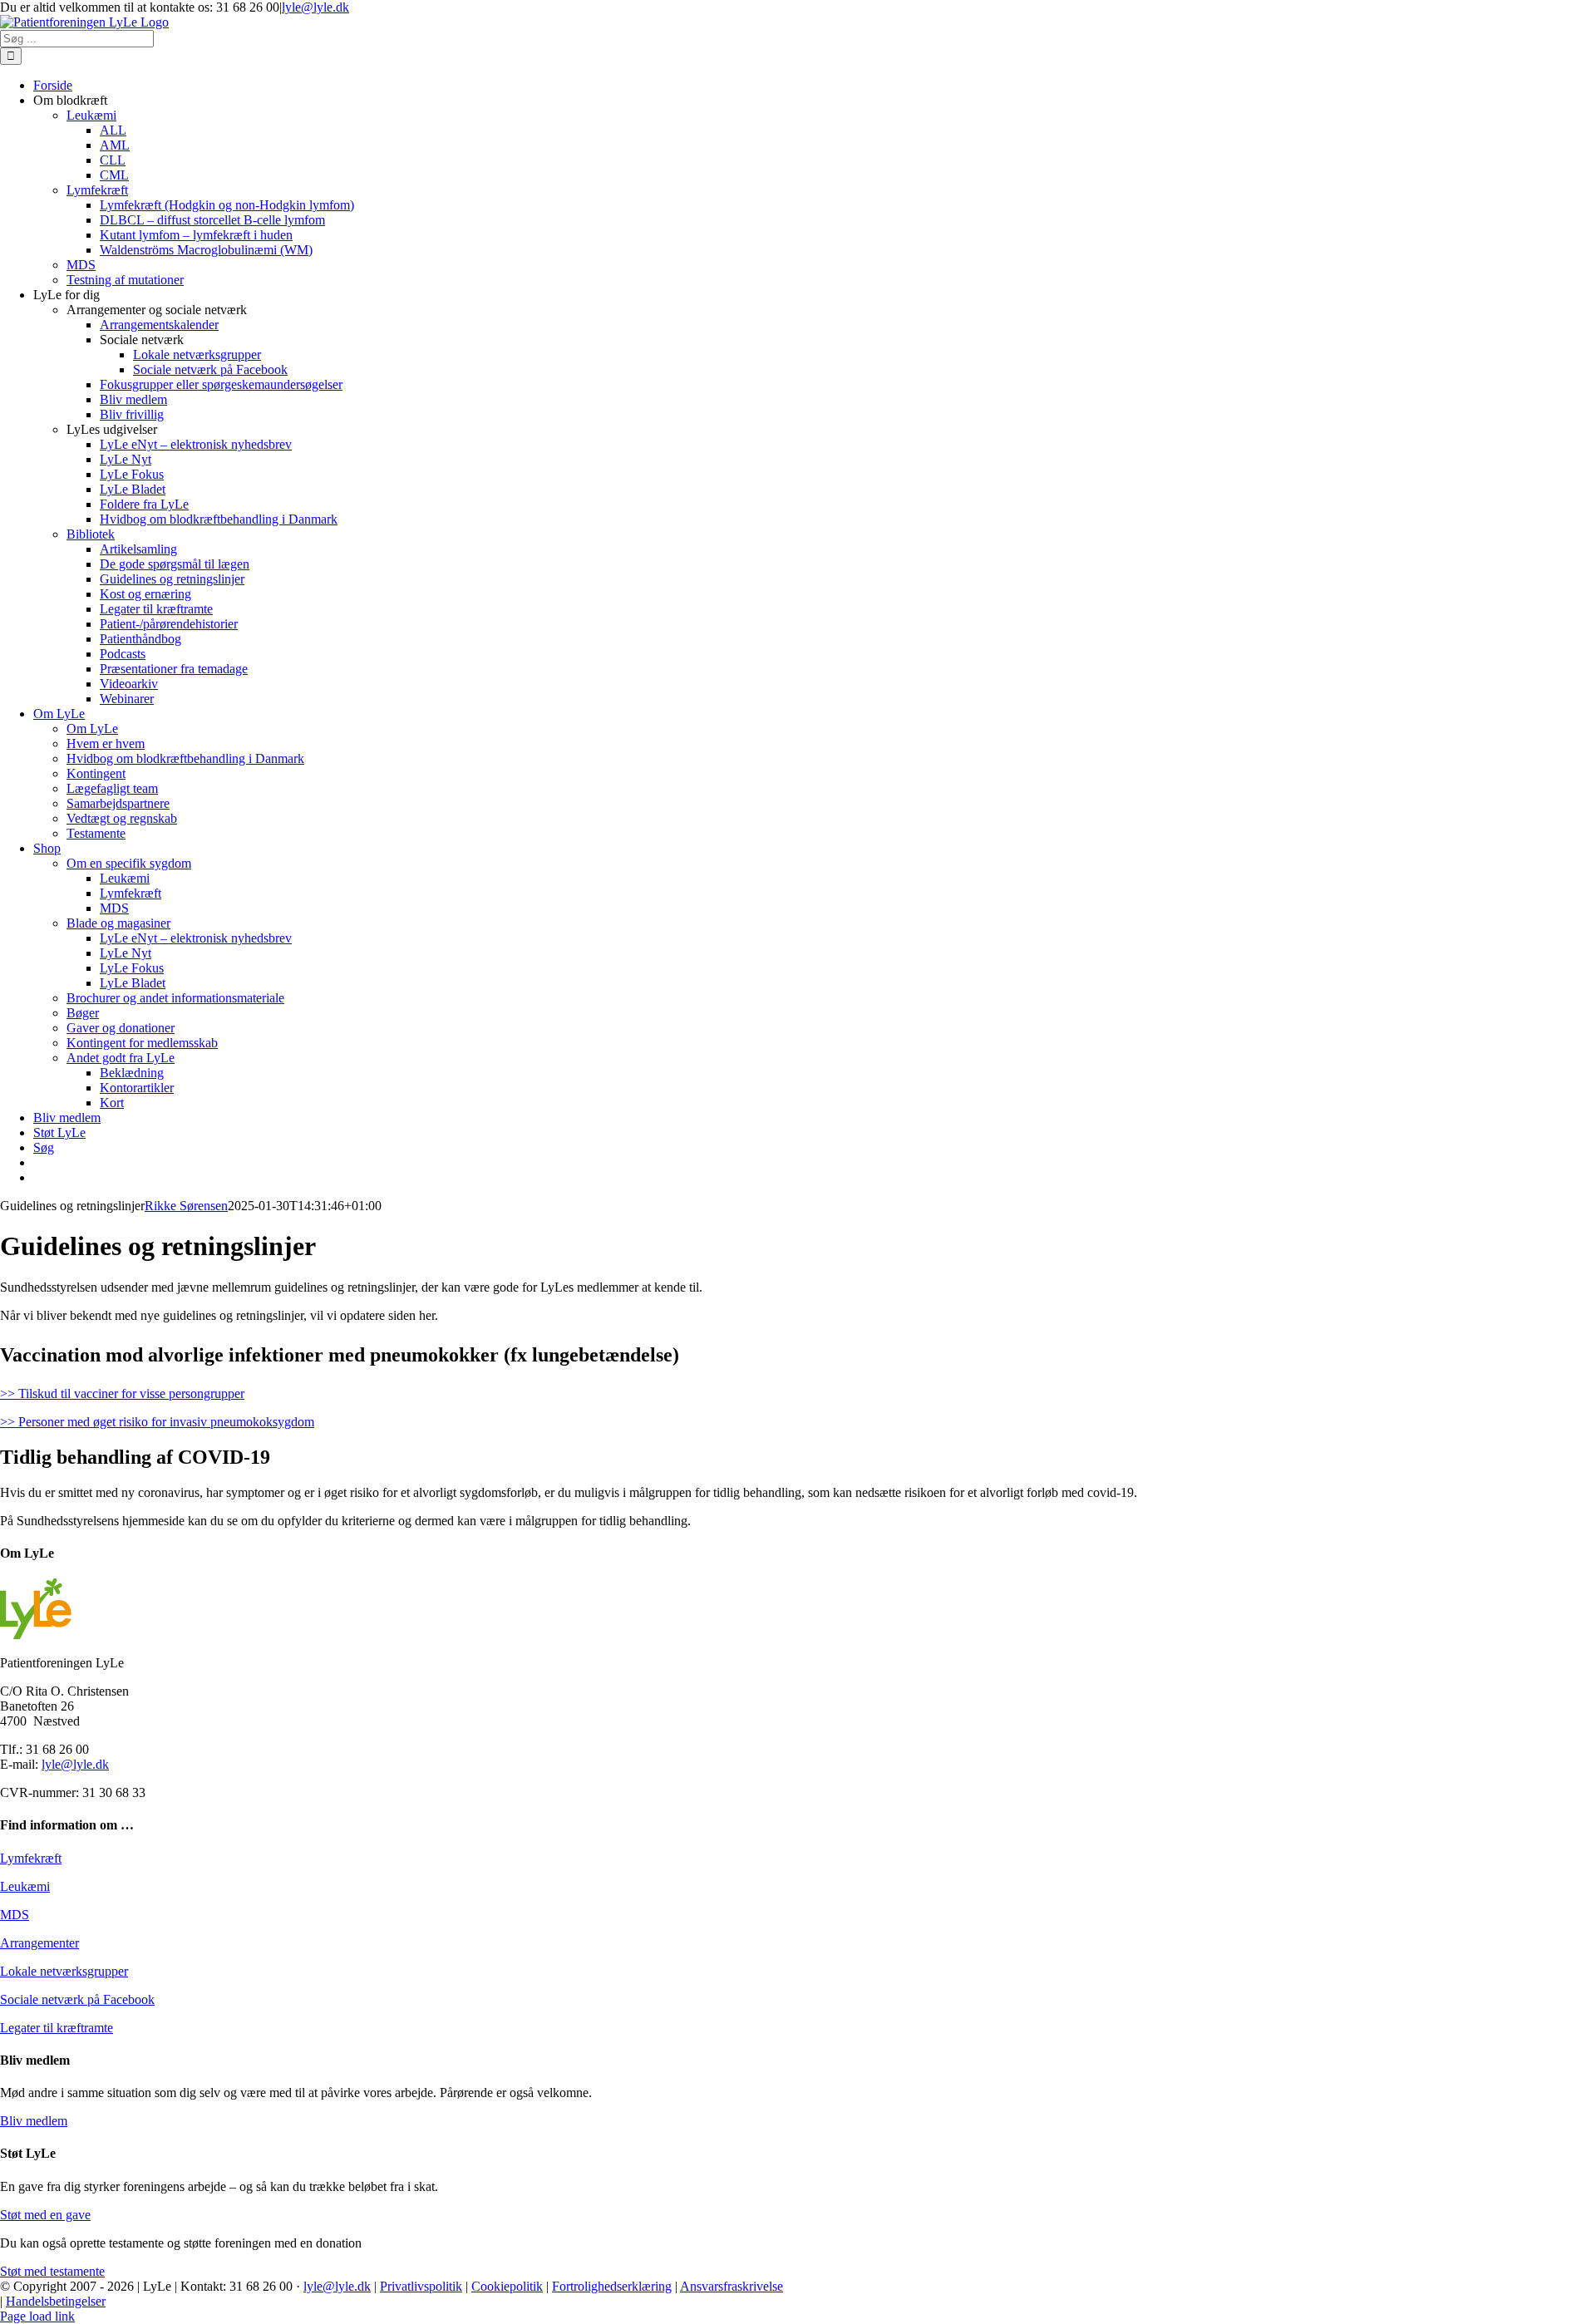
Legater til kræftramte (57, 2028)
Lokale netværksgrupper (64, 1971)
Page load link (37, 2316)
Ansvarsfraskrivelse (731, 2286)
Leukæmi (25, 1886)
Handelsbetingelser (56, 2301)
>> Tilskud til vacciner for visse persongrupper (122, 1393)
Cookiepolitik (507, 2286)
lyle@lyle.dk (315, 7)
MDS (15, 1915)
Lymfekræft (31, 1858)
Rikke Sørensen (186, 1206)
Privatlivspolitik (421, 2286)
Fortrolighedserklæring (612, 2286)
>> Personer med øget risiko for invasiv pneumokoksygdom (157, 1422)
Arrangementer (39, 1943)
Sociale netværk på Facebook (77, 1999)
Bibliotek (91, 534)
